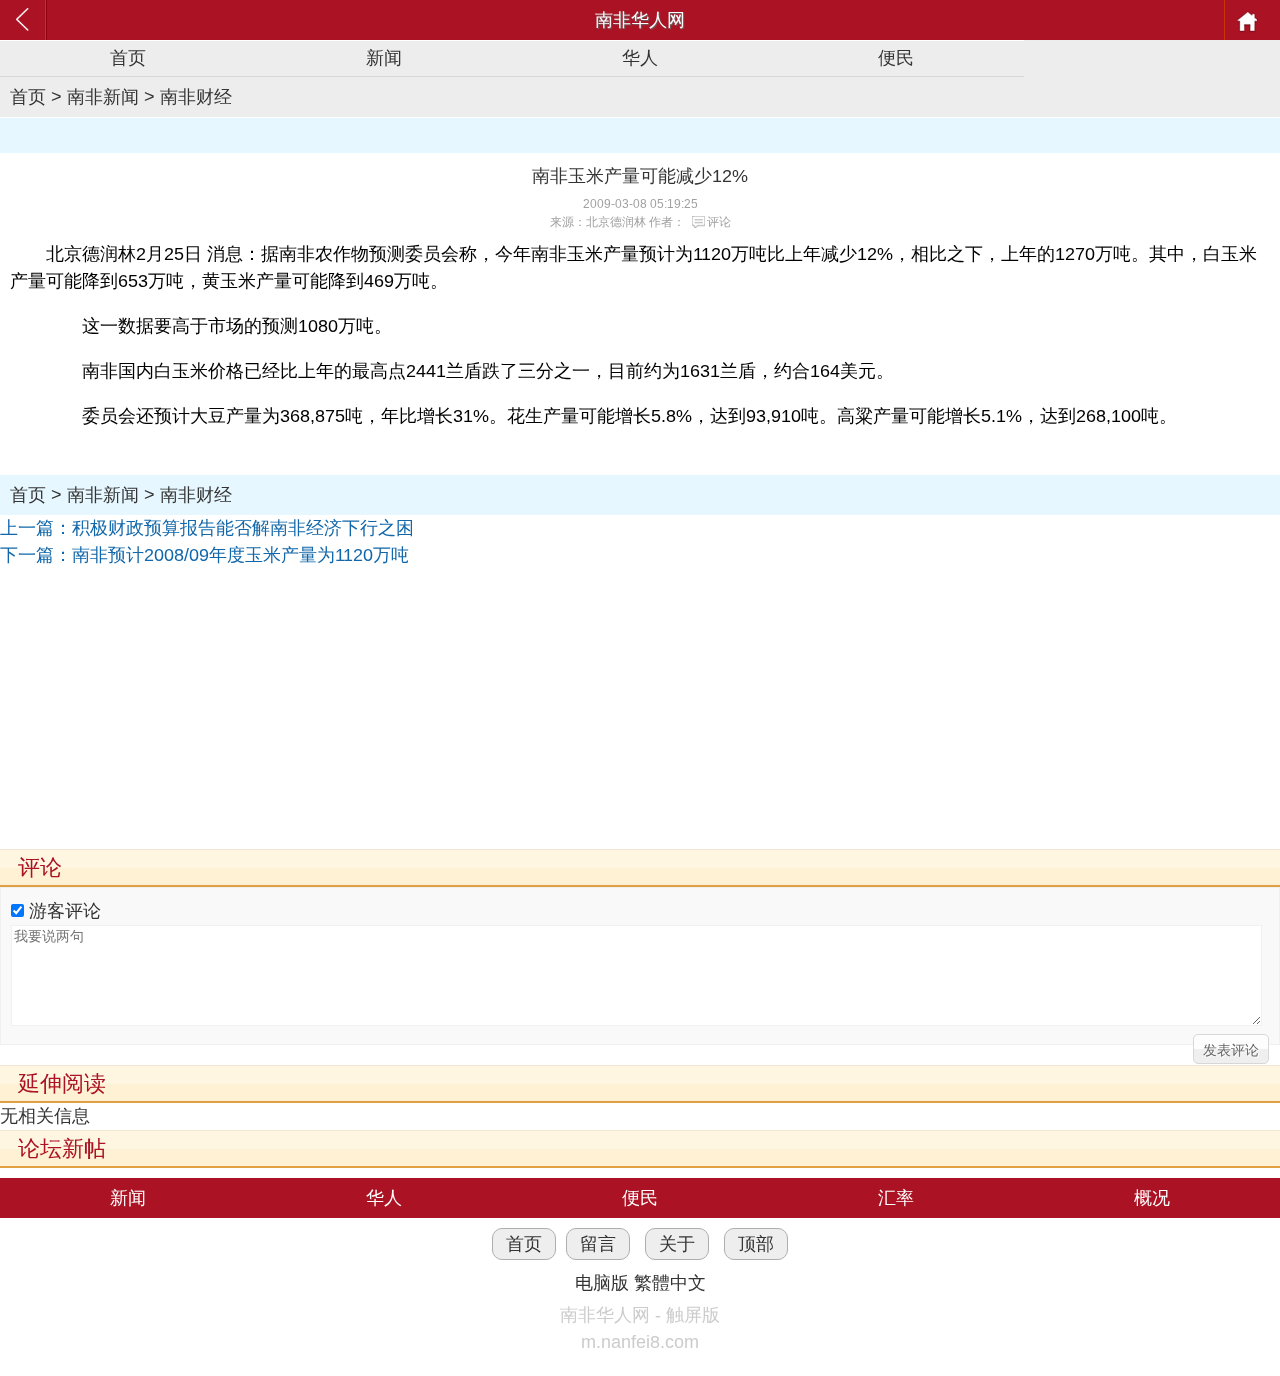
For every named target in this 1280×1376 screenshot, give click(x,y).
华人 (640, 58)
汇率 (896, 1198)
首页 (128, 58)
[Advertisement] (600, 709)
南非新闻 (103, 97)
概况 (1152, 1198)
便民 (896, 58)
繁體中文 (670, 1283)
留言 (598, 1244)
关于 (677, 1244)
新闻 (384, 58)
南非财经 (196, 97)
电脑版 (602, 1283)
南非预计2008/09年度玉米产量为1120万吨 (240, 555)
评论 (719, 222)
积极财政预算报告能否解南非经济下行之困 (243, 528)
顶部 (756, 1244)
